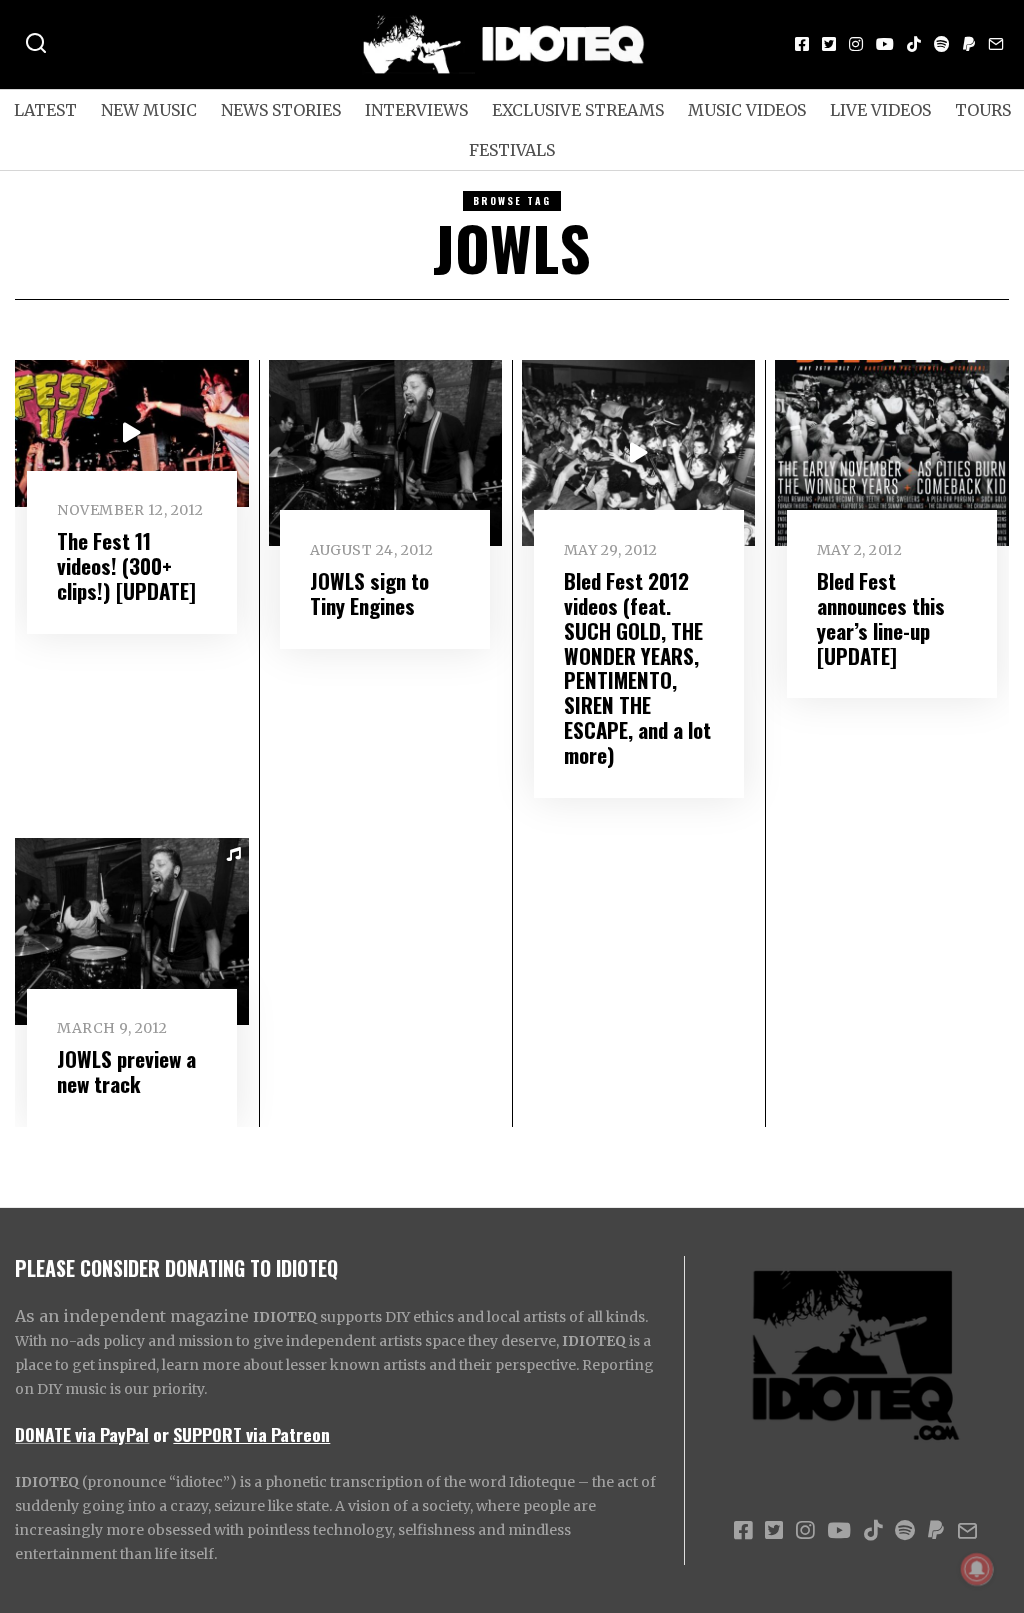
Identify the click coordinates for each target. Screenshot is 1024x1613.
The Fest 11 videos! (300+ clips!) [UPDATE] (126, 565)
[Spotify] (942, 44)
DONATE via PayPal (82, 1434)
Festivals (512, 150)
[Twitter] (829, 44)
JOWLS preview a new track (126, 1071)
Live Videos (880, 110)
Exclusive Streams (578, 110)
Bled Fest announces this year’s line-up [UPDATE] (881, 618)
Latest (45, 110)
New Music (149, 110)
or (161, 1434)
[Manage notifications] (977, 1569)
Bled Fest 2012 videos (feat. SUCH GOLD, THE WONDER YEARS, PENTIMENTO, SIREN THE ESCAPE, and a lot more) (637, 668)
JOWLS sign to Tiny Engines (369, 593)
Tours (983, 110)
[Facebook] (802, 44)
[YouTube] (885, 44)
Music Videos (747, 110)
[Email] (996, 44)
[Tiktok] (914, 44)
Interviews (416, 110)
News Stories (281, 110)
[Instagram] (856, 44)
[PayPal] (969, 44)
